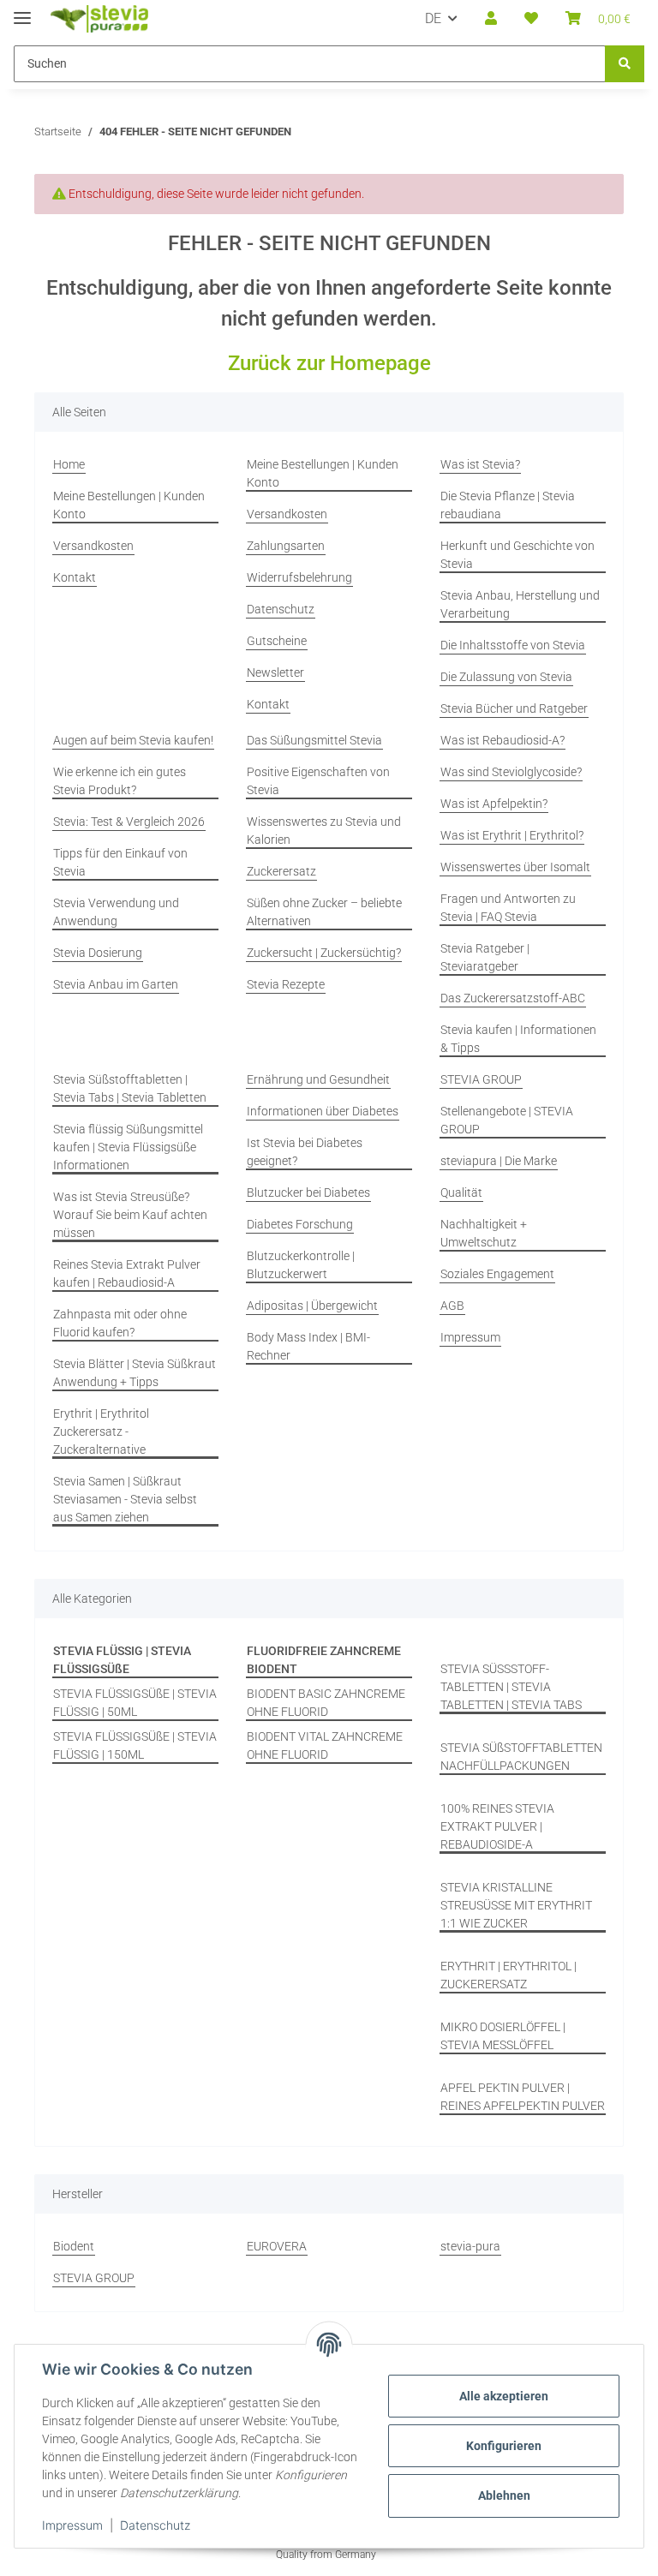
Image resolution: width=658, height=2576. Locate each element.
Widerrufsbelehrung (299, 577)
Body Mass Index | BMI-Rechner (308, 1346)
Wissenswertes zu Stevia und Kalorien (324, 831)
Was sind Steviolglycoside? (511, 772)
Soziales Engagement (497, 1274)
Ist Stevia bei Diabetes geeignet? (305, 1152)
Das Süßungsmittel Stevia (314, 740)
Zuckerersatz (281, 871)
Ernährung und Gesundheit (318, 1079)
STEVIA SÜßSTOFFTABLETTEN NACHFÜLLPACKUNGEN (521, 1757)
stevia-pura (470, 2246)
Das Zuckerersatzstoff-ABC (513, 998)
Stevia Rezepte (286, 984)
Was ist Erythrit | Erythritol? (512, 835)
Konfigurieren (504, 2446)
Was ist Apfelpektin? (494, 804)
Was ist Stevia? (480, 464)
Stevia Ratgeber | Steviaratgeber (485, 957)
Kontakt (75, 577)
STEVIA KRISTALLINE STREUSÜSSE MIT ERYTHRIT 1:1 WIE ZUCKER (516, 1905)
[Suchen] (625, 64)
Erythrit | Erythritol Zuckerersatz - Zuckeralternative (101, 1431)
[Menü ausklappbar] (22, 11)
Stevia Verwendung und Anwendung (116, 912)
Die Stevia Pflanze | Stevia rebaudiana (508, 505)
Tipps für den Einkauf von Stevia (120, 862)
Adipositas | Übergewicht (312, 1306)
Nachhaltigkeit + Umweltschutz (484, 1233)
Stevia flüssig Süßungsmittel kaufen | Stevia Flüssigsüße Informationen (128, 1147)
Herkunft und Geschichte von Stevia (517, 555)
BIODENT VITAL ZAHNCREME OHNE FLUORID (325, 1745)
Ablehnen (504, 2495)
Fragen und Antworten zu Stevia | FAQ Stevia (508, 908)
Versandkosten (93, 546)
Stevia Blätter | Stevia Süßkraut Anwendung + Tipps (135, 1373)
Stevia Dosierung (98, 953)
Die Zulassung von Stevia (506, 677)
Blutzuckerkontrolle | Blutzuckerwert (301, 1265)
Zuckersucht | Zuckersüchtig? (324, 953)
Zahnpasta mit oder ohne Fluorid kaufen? (120, 1323)
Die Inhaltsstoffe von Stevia (513, 645)
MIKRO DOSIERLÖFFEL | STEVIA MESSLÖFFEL (503, 2036)
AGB (452, 1306)
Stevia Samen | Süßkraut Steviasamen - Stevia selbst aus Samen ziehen (125, 1499)
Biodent (74, 2246)
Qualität (461, 1192)
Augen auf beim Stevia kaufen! (133, 740)
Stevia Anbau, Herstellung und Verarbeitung (520, 604)
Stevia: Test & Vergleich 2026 (129, 822)
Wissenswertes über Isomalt (515, 867)
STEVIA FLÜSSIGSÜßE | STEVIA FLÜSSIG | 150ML (135, 1745)
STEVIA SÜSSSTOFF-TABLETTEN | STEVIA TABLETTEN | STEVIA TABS (511, 1687)
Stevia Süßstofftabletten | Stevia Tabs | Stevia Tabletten (130, 1088)
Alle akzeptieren (504, 2396)
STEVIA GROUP (481, 1079)
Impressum (72, 2525)
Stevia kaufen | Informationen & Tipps (518, 1039)
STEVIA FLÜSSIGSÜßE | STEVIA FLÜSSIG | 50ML (135, 1703)
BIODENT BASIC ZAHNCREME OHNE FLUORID (326, 1703)
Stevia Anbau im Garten (116, 984)
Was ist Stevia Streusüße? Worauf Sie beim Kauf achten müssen (130, 1215)
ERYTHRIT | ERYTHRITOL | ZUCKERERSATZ (508, 1975)
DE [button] (433, 18)
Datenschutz (155, 2525)
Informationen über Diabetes (323, 1111)
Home (69, 464)
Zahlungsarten (286, 546)
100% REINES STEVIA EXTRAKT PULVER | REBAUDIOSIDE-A (497, 1826)
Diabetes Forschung (300, 1224)
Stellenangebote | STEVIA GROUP (507, 1120)
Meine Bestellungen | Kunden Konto (129, 505)
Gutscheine (277, 641)
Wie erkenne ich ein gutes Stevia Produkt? (120, 781)
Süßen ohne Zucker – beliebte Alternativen (324, 912)
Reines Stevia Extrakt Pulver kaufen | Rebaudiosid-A (127, 1273)
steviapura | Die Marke (499, 1161)
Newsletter (275, 672)
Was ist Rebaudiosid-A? (502, 740)
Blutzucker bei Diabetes (308, 1192)
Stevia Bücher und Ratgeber (514, 708)
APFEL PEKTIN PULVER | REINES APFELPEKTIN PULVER (523, 2097)
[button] (491, 19)
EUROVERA (277, 2246)
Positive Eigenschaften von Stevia (318, 781)
